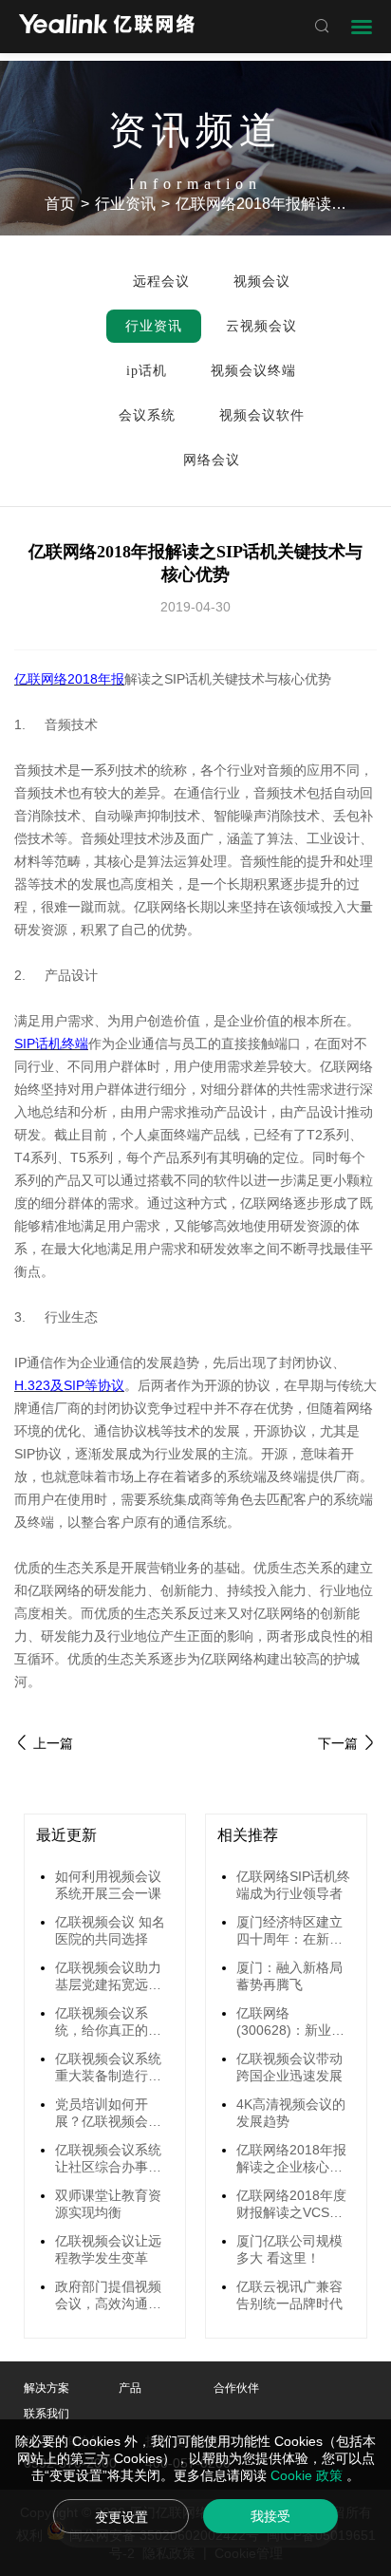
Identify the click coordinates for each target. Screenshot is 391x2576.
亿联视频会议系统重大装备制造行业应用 (108, 2068)
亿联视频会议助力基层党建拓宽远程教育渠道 (108, 1977)
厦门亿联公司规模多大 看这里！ (289, 2249)
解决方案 (47, 2388)
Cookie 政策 (308, 2475)
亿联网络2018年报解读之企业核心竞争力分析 (291, 2159)
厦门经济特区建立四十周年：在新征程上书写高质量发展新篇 (289, 1931)
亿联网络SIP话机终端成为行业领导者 (293, 1885)
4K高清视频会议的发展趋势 (291, 2113)
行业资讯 (125, 204)
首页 (60, 204)
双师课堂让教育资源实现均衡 (108, 2204)
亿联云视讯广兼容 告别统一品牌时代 (289, 2295)
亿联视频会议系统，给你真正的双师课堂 (108, 2022)
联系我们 (47, 2414)
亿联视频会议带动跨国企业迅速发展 (289, 2067)
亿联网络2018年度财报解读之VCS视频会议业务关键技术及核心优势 (291, 2205)
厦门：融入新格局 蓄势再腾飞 (289, 1976)
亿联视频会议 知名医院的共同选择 (110, 1930)
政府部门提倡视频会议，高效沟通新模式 (108, 2296)
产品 (130, 2388)
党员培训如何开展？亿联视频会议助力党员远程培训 (108, 2114)
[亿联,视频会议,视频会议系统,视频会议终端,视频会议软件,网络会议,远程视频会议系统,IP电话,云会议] (107, 26)
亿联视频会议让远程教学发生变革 (108, 2249)
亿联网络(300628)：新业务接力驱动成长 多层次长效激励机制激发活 (291, 2022)
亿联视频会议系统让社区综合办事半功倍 (108, 2159)
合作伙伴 (236, 2388)
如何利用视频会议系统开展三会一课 (108, 1885)
